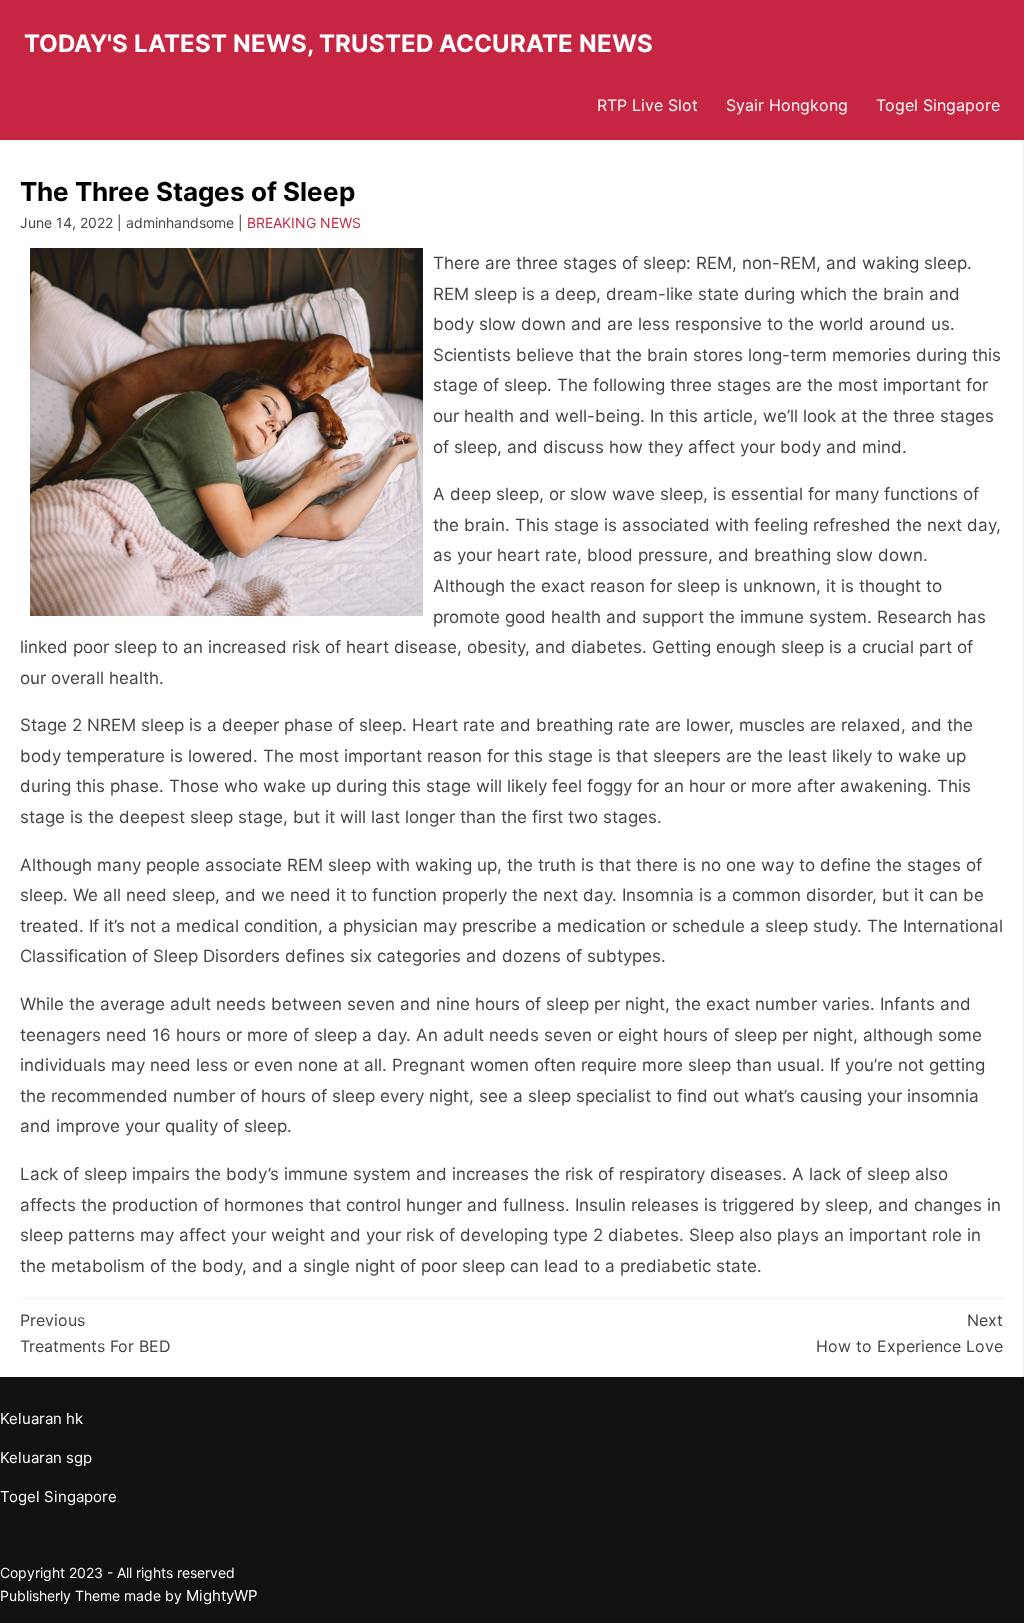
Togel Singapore (938, 105)
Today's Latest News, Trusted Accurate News (338, 43)
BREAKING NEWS (304, 222)
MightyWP (222, 1595)
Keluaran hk (41, 1418)
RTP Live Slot (647, 105)
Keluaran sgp (46, 1457)
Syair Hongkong (787, 105)
